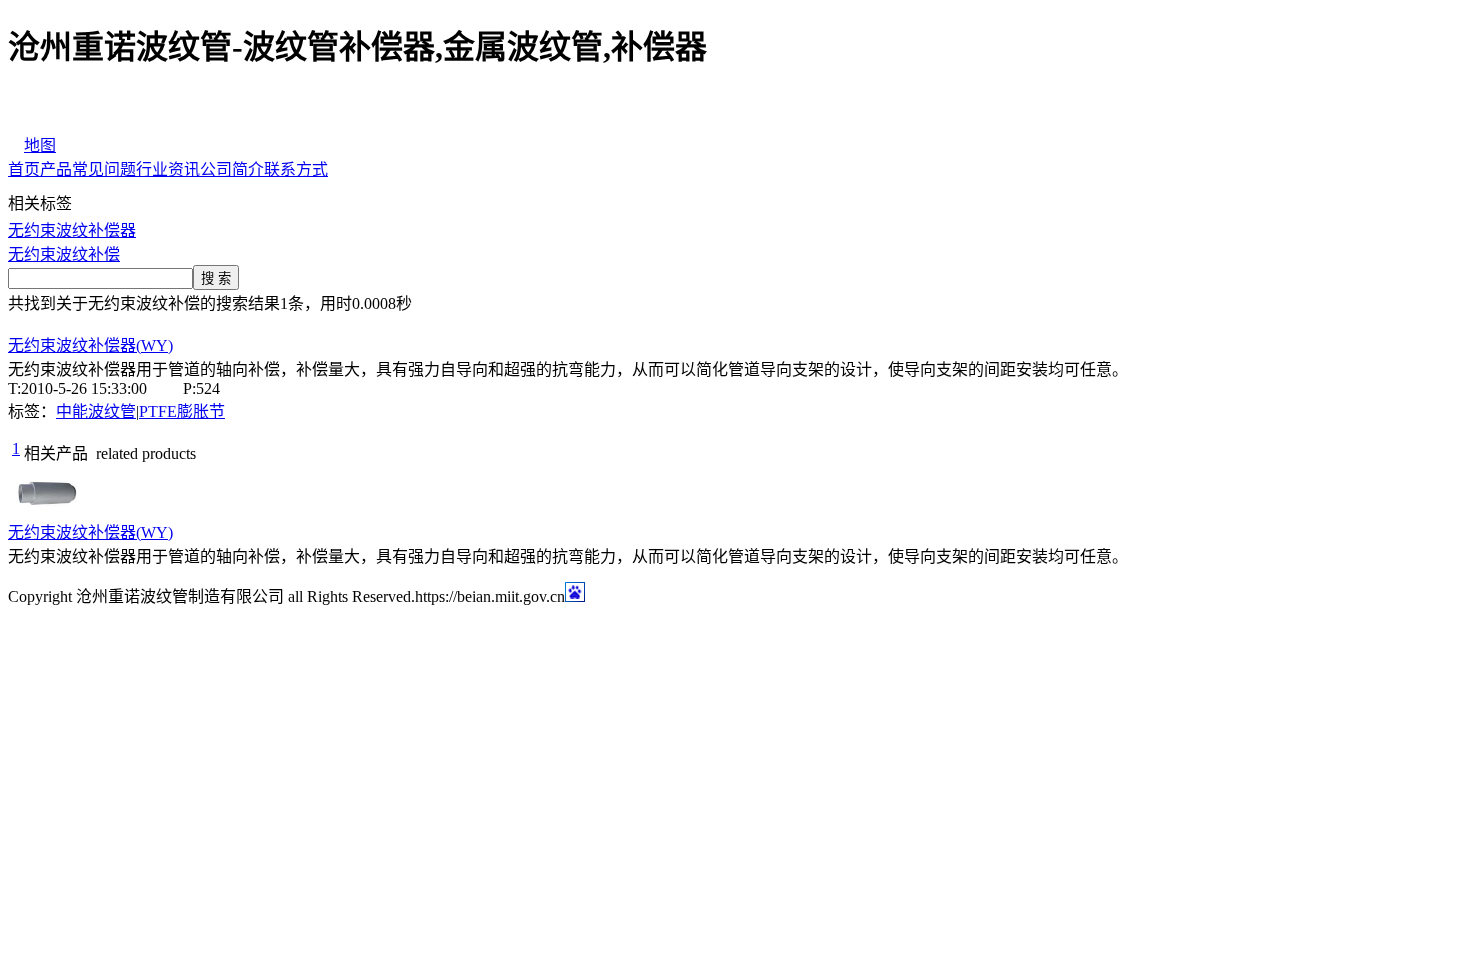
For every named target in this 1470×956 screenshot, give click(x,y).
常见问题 (104, 169)
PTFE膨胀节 (182, 411)
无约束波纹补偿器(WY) (90, 345)
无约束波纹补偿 (64, 254)
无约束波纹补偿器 (72, 230)
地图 (40, 145)
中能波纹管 (96, 411)
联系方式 (296, 169)
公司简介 (232, 169)
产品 (56, 169)
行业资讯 (168, 169)
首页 (24, 169)
